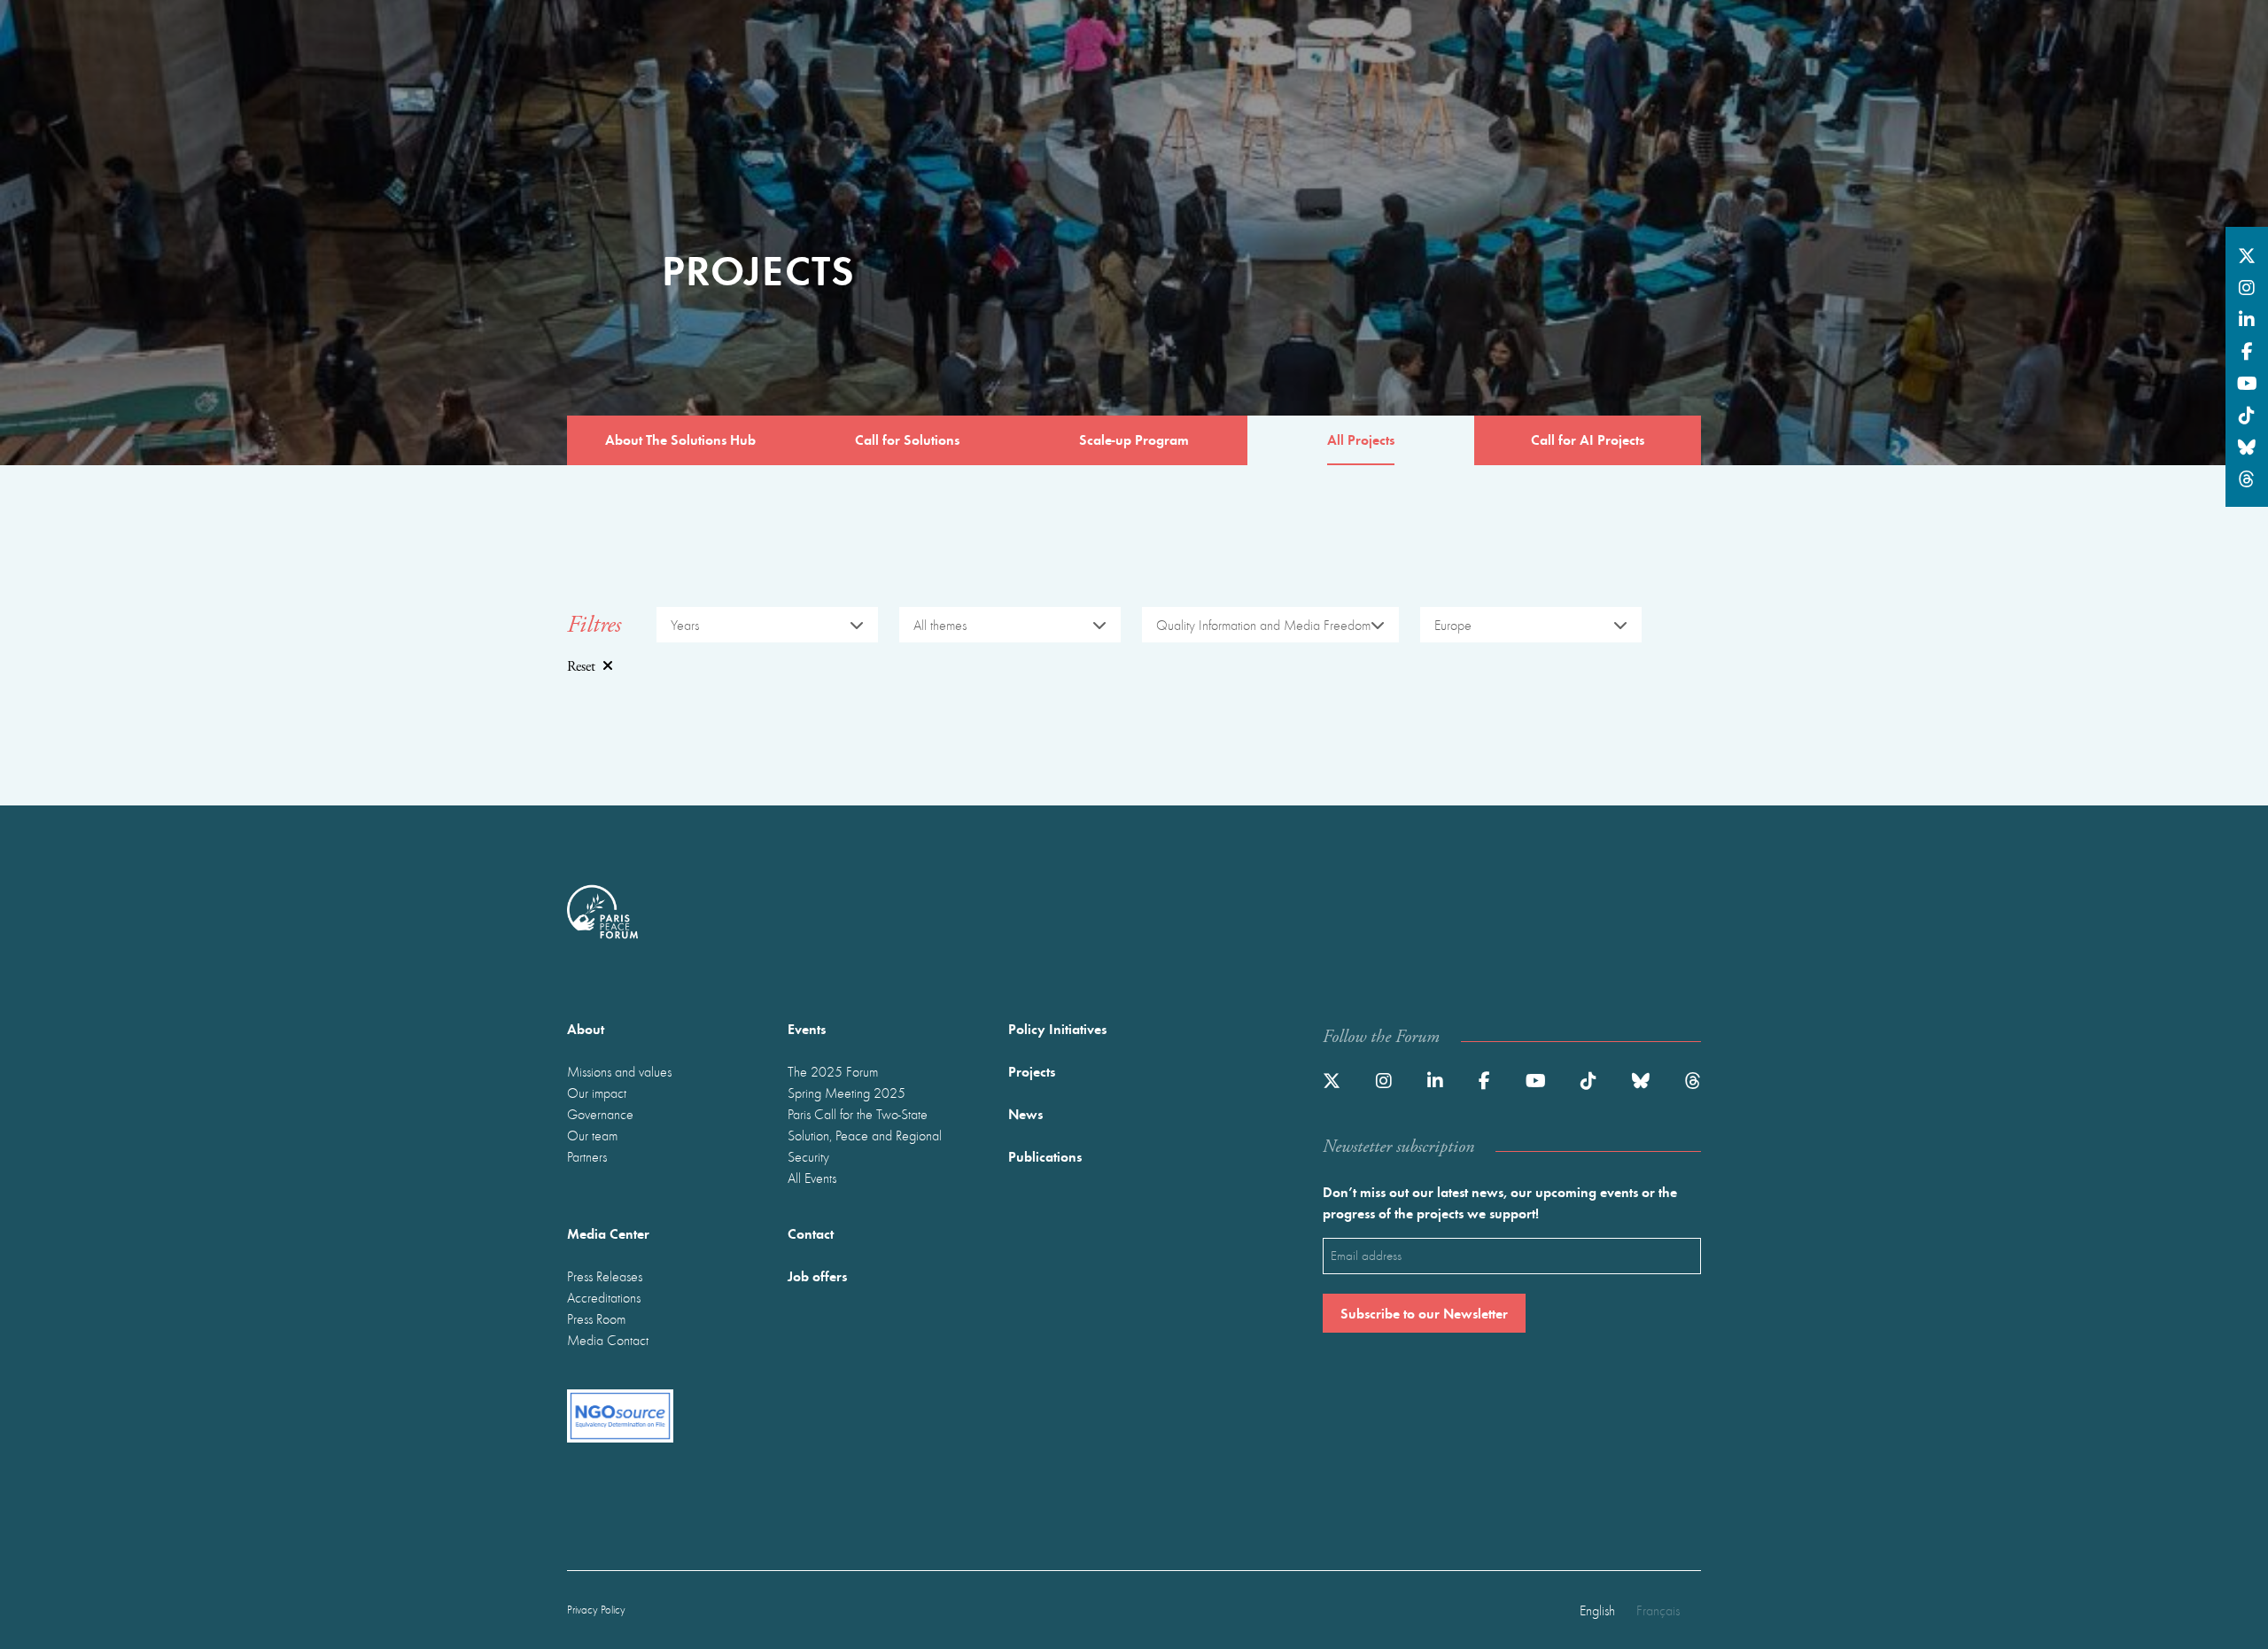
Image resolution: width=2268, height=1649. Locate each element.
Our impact (597, 1093)
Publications (1045, 1156)
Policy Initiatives (1057, 1028)
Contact (811, 1233)
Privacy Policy (596, 1610)
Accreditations (604, 1297)
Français (1658, 1610)
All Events (812, 1178)
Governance (600, 1114)
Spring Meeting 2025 (847, 1093)
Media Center (608, 1233)
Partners (587, 1156)
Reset (581, 667)
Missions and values (619, 1071)
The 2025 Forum (833, 1071)
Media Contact (608, 1340)
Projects (1032, 1071)
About (586, 1028)
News (1025, 1113)
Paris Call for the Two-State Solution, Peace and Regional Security (865, 1135)
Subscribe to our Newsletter (1424, 1313)
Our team (592, 1135)
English (1597, 1610)
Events (807, 1028)
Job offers (817, 1276)
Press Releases (605, 1276)
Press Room (596, 1318)
